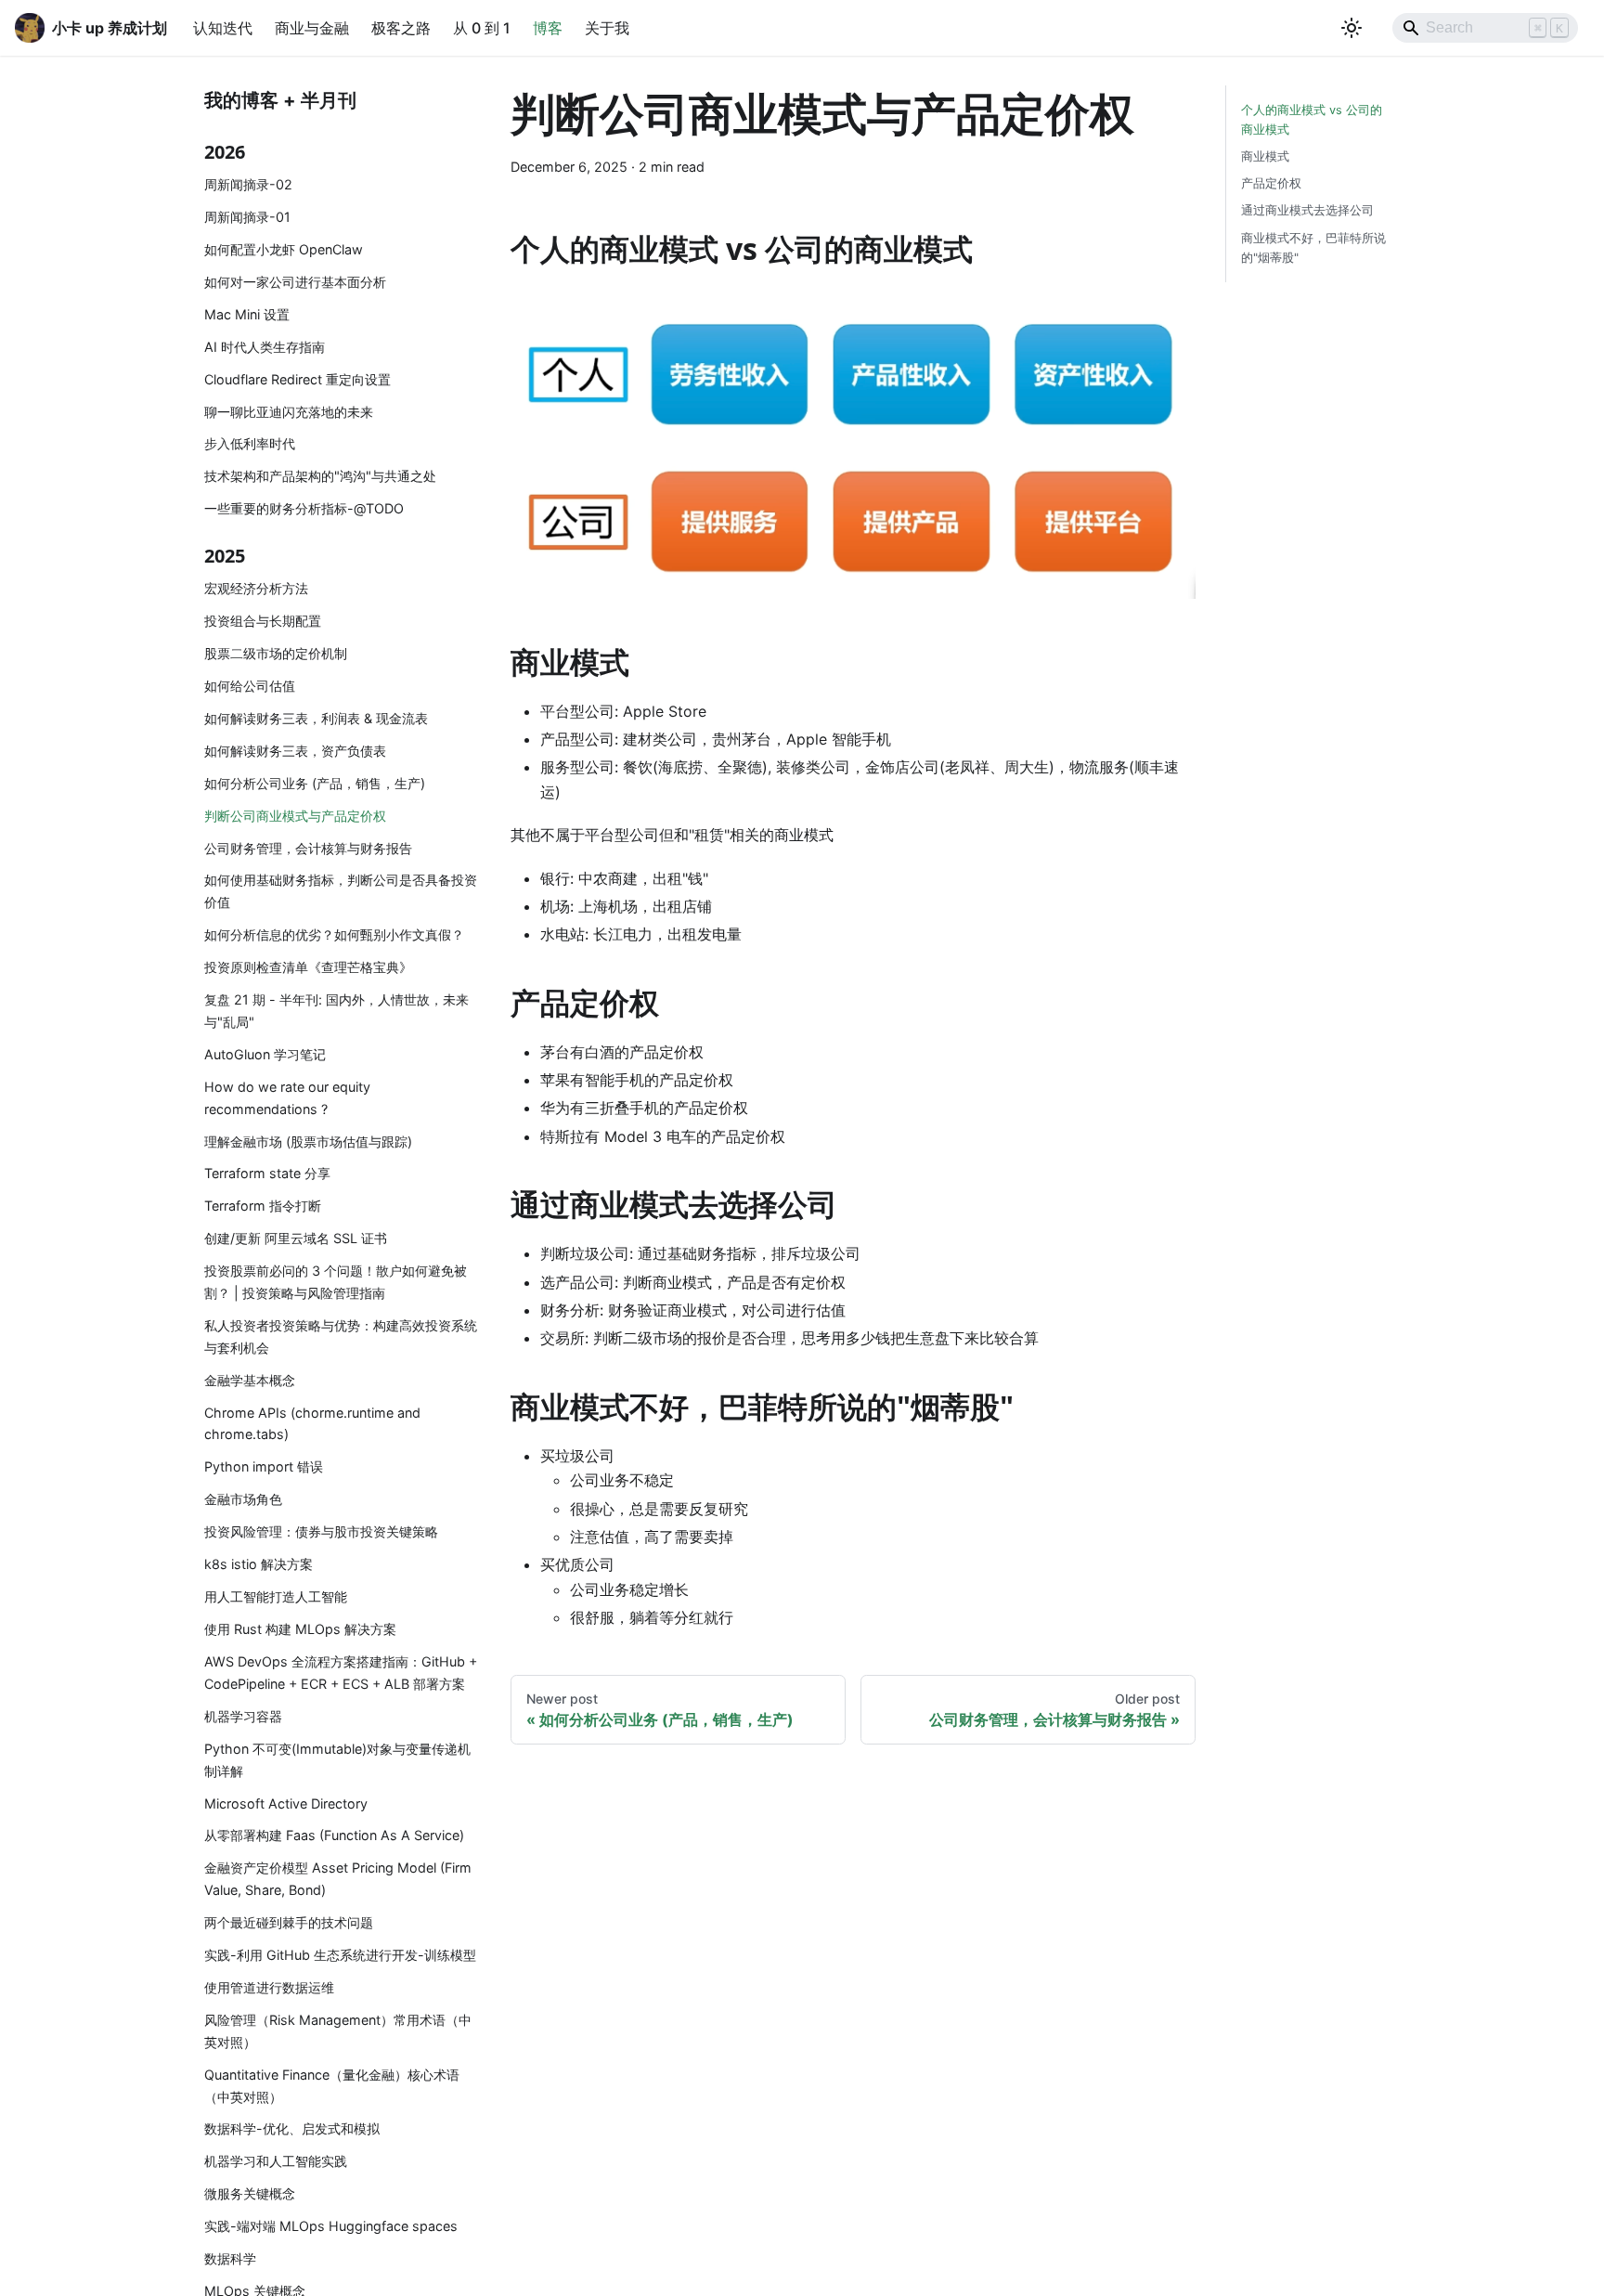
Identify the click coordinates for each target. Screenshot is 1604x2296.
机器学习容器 (243, 1716)
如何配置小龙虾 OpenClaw (284, 249)
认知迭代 (223, 28)
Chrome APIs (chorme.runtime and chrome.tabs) (312, 1424)
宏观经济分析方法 (256, 588)
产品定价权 (1271, 183)
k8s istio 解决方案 (259, 1564)
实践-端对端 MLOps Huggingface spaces (331, 2226)
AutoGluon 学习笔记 (265, 1054)
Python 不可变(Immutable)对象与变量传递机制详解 (337, 1760)
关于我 (607, 28)
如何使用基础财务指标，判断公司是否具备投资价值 (341, 891)
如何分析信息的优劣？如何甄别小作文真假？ (334, 934)
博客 (548, 28)
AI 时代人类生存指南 (265, 347)
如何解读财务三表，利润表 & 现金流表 (316, 718)
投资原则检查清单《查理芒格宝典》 (308, 967)
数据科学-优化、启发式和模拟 (292, 2128)
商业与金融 (312, 28)
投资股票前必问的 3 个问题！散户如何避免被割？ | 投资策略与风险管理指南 (336, 1282)
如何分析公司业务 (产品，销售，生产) (315, 783)
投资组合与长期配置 (263, 621)
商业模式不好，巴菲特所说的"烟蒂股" (1313, 248)
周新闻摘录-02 (248, 184)
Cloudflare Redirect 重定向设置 (298, 379)
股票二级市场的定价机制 (276, 653)
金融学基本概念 (250, 1380)
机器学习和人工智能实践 (276, 2161)
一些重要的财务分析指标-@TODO (304, 508)
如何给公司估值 (250, 686)
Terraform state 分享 (267, 1173)
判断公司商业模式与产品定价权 (295, 816)
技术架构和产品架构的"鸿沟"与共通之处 (320, 476)
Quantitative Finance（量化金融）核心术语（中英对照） (332, 2086)
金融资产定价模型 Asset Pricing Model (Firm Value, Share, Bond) (338, 1879)
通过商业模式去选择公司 (1307, 210)
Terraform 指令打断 (263, 1206)
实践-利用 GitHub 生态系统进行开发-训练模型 (340, 1955)
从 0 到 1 (482, 28)
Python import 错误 (264, 1466)
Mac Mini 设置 (247, 314)
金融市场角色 (243, 1499)
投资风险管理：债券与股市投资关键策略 (321, 1531)
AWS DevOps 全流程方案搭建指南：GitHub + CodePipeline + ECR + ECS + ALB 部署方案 (341, 1673)
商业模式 (1265, 156)
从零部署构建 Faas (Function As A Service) (334, 1835)
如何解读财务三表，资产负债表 (295, 751)
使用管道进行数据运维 (269, 1987)
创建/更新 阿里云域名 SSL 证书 (296, 1238)
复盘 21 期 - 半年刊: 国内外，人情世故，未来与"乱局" (336, 1011)
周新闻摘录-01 (247, 217)
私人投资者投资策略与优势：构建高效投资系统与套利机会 (341, 1336)
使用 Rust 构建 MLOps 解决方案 (300, 1629)
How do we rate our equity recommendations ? (287, 1098)
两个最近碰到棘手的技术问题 (289, 1922)
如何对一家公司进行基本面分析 (295, 282)
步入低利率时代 (250, 443)
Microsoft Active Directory (286, 1803)
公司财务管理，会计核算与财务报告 (308, 847)
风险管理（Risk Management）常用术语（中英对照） (338, 2031)
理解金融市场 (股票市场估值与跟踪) (308, 1141)
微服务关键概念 (250, 2193)
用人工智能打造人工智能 (276, 1596)
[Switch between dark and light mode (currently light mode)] (1352, 28)
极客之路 (401, 28)
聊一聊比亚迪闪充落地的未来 (289, 411)
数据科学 (230, 2258)
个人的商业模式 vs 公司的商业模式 (1312, 120)
